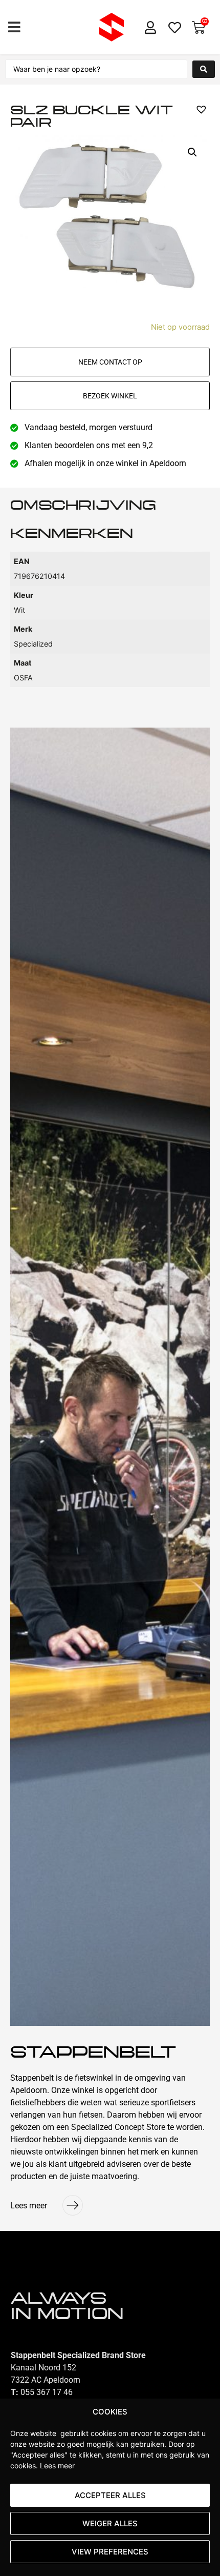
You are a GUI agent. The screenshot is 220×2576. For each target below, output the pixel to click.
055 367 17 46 (47, 2392)
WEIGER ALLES (110, 2523)
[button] (14, 27)
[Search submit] (204, 69)
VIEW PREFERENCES (110, 2552)
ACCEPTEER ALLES (110, 2495)
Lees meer (57, 2466)
